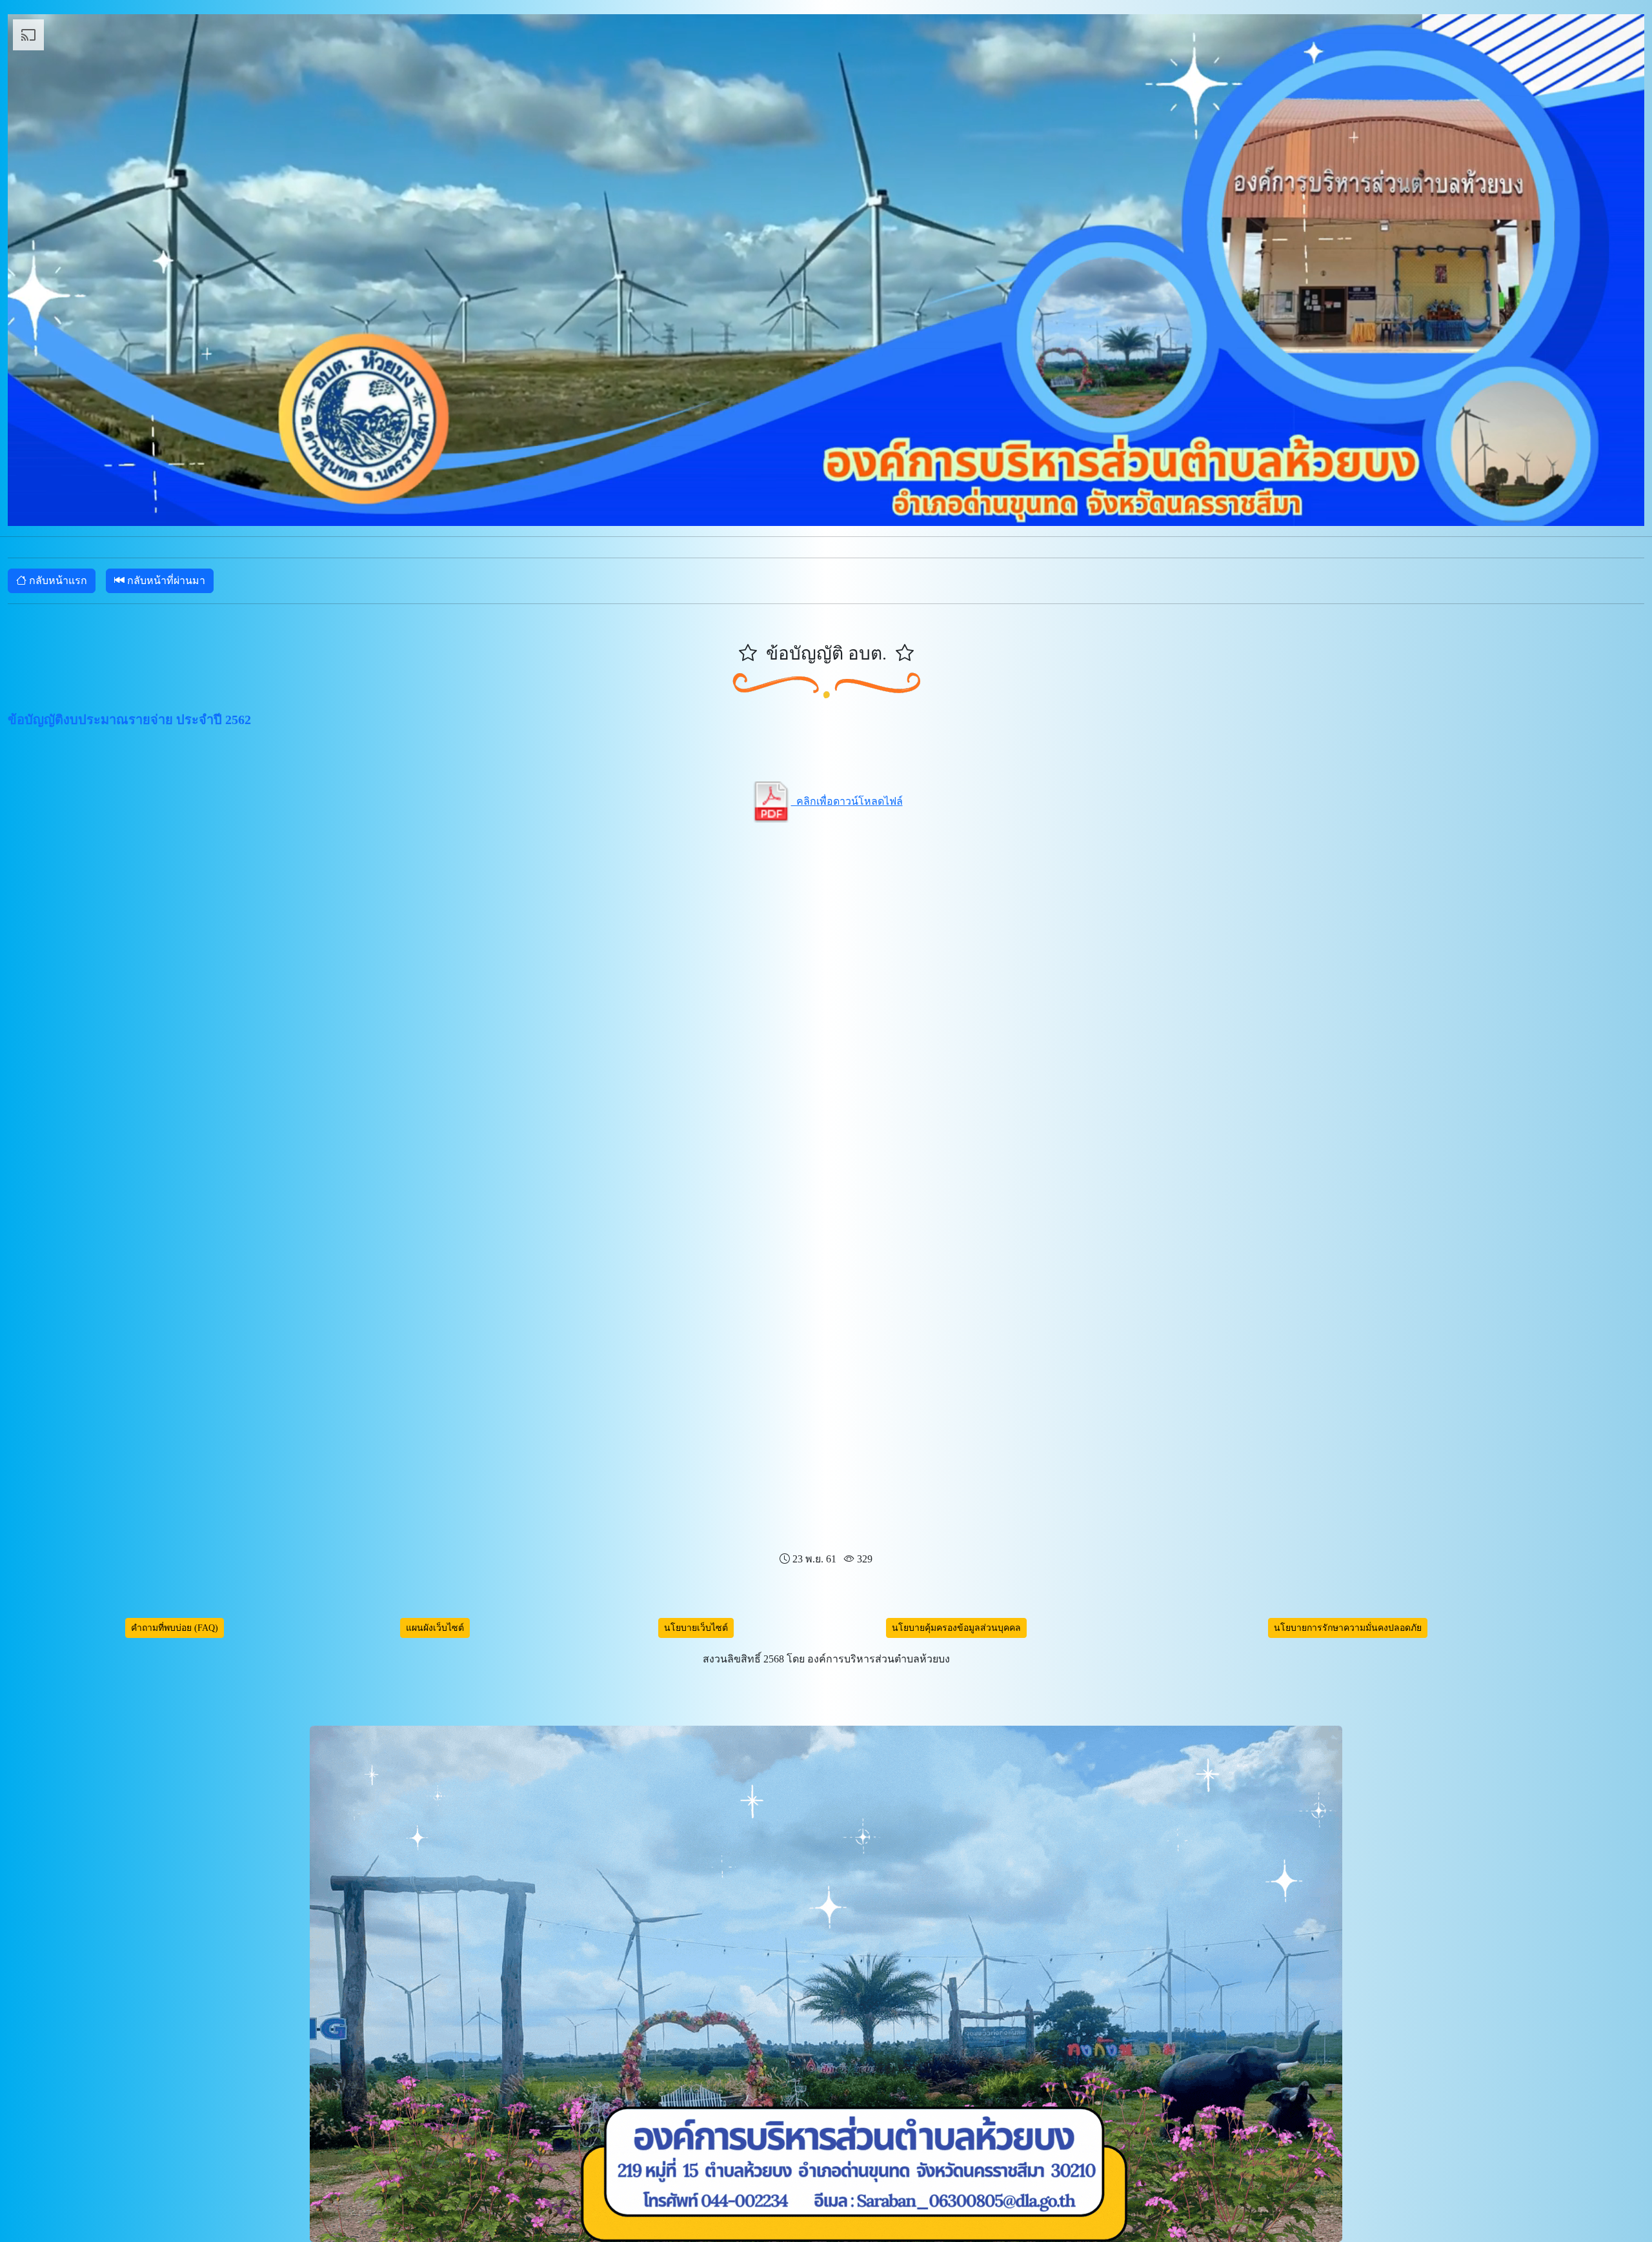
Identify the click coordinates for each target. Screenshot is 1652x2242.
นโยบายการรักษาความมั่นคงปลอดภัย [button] (1348, 1628)
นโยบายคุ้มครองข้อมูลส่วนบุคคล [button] (956, 1628)
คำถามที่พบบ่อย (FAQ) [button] (175, 1628)
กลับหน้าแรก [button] (57, 581)
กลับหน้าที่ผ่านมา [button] (165, 581)
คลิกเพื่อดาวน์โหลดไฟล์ (847, 801)
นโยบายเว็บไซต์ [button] (696, 1628)
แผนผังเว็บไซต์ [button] (435, 1628)
